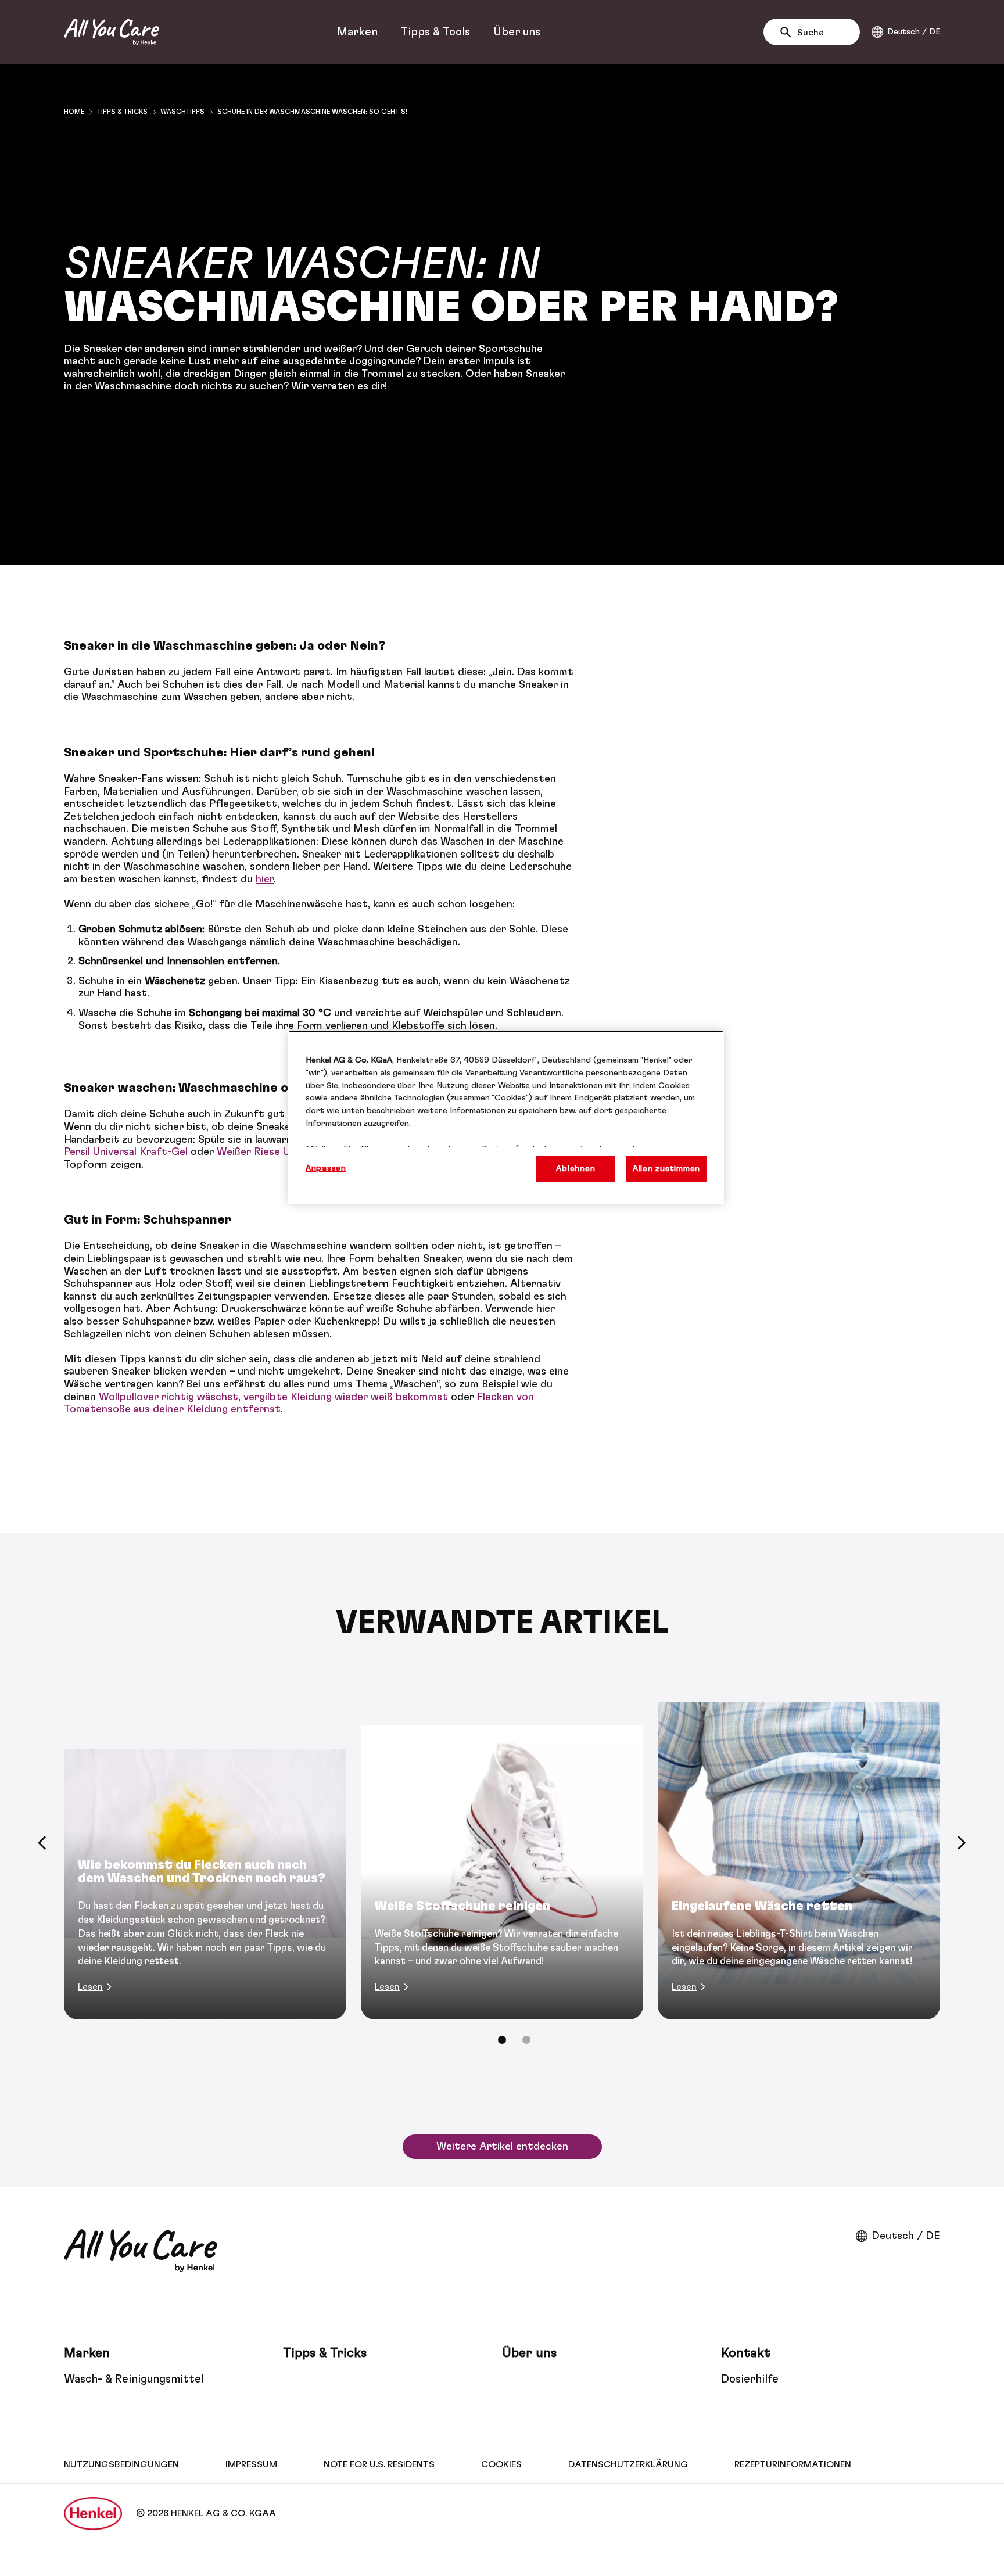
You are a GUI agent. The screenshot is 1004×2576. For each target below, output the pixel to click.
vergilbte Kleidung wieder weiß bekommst (346, 1397)
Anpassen (326, 1168)
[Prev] (42, 1843)
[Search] (789, 33)
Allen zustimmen (666, 1169)
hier (265, 880)
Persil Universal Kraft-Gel (126, 1152)
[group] (502, 1864)
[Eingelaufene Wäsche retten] (799, 1843)
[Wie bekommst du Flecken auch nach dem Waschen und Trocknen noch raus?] (205, 1843)
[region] (506, 1117)
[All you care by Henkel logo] (112, 32)
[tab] (502, 2040)
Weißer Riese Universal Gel (281, 1152)
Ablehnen (575, 1169)
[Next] (962, 1843)
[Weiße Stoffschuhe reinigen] (502, 1843)
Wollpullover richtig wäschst (168, 1397)
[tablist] (502, 2040)
